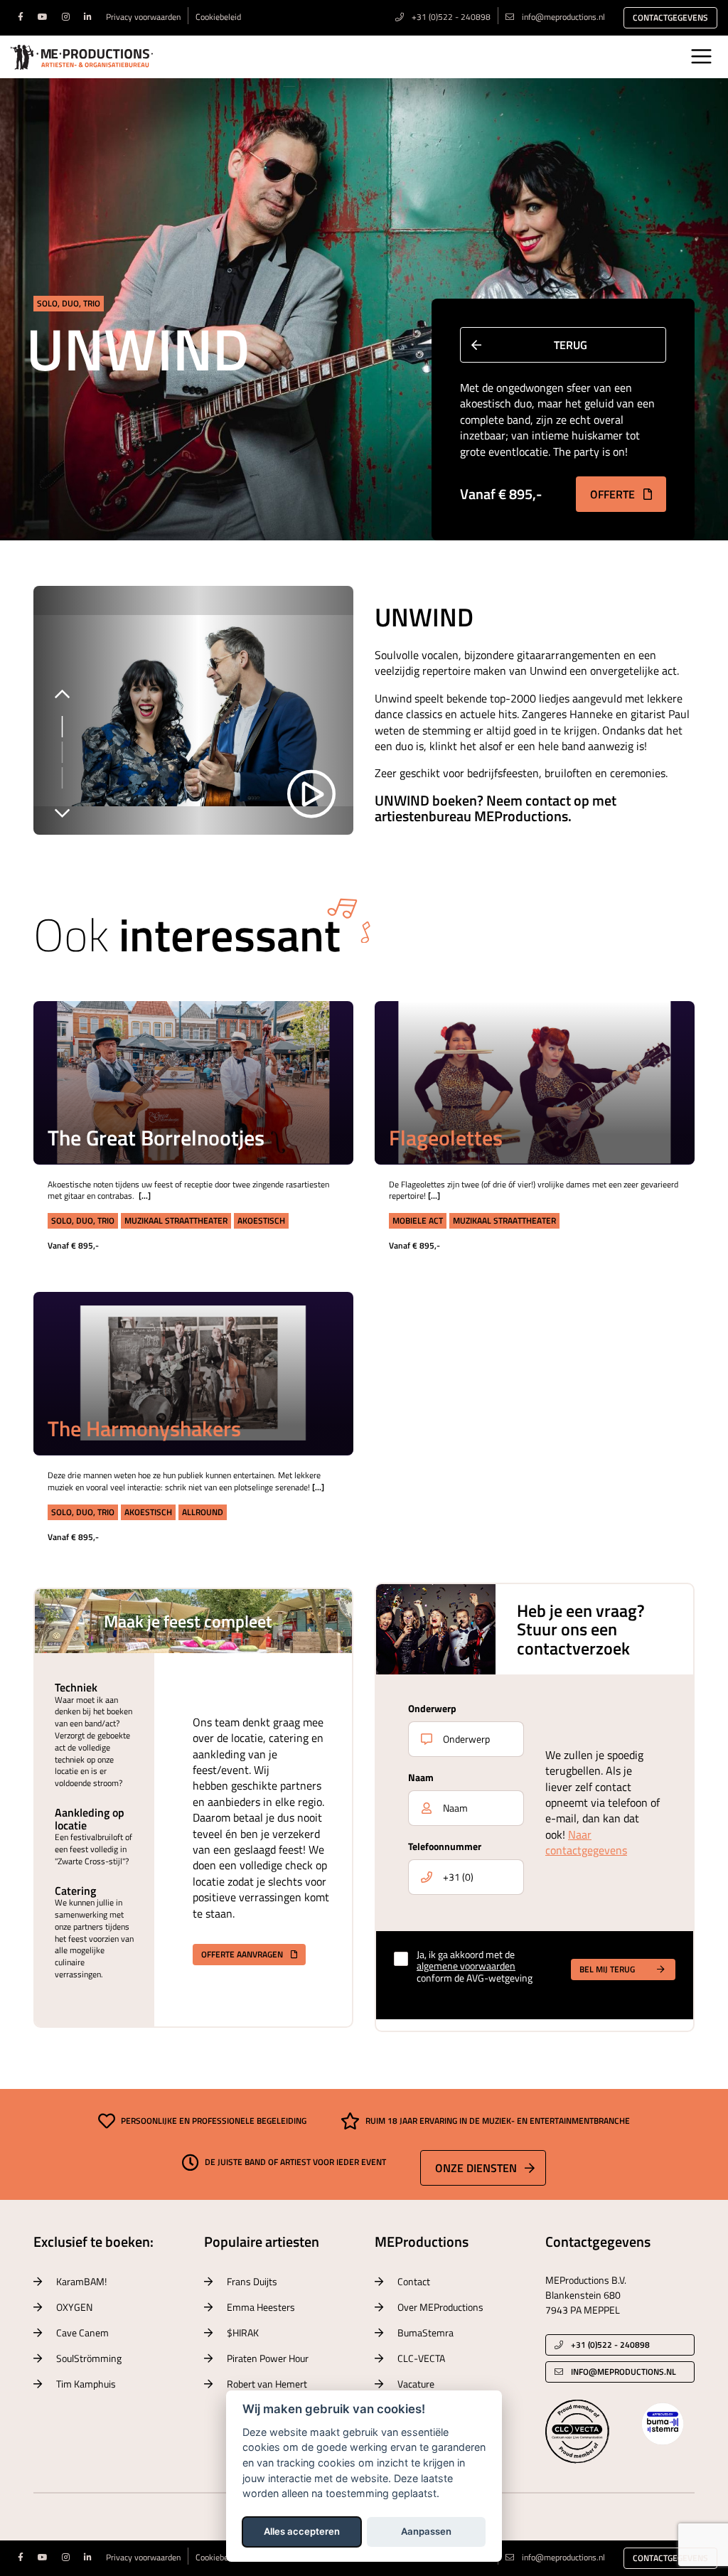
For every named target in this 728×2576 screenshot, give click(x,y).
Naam (421, 1777)
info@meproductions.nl (563, 17)
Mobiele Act (418, 1220)
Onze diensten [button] (476, 2168)
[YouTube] (43, 17)
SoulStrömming (89, 2358)
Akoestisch (261, 1220)
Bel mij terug (607, 1969)
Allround (203, 1512)
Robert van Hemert (267, 2384)
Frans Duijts (252, 2281)
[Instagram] (66, 17)
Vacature (416, 2384)
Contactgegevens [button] (670, 17)
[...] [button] (321, 1069)
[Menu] (701, 56)
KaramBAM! (81, 2281)
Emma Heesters (261, 2307)
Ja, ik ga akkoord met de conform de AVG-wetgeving (475, 1967)
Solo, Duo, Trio (69, 303)
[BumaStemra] (663, 2422)
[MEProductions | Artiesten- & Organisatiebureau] (82, 57)
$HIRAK (243, 2332)
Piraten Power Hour (268, 2358)
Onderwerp (432, 1708)
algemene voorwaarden (466, 1966)
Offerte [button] (614, 494)
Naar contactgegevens (586, 1842)
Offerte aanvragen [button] (243, 1954)
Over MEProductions (440, 2307)
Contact (414, 2281)
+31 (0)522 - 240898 (450, 17)
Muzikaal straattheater (176, 1220)
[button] (322, 1033)
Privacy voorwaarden (143, 17)
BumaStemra (425, 2332)
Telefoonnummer (445, 1846)
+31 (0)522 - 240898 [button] (609, 2345)
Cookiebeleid (218, 17)
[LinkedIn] (88, 17)
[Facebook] (21, 17)
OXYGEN (74, 2307)
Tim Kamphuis (86, 2384)
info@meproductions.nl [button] (623, 2372)
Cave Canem (82, 2332)
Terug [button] (571, 345)
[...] (145, 1196)
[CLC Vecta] (577, 2430)
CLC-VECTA (421, 2358)
